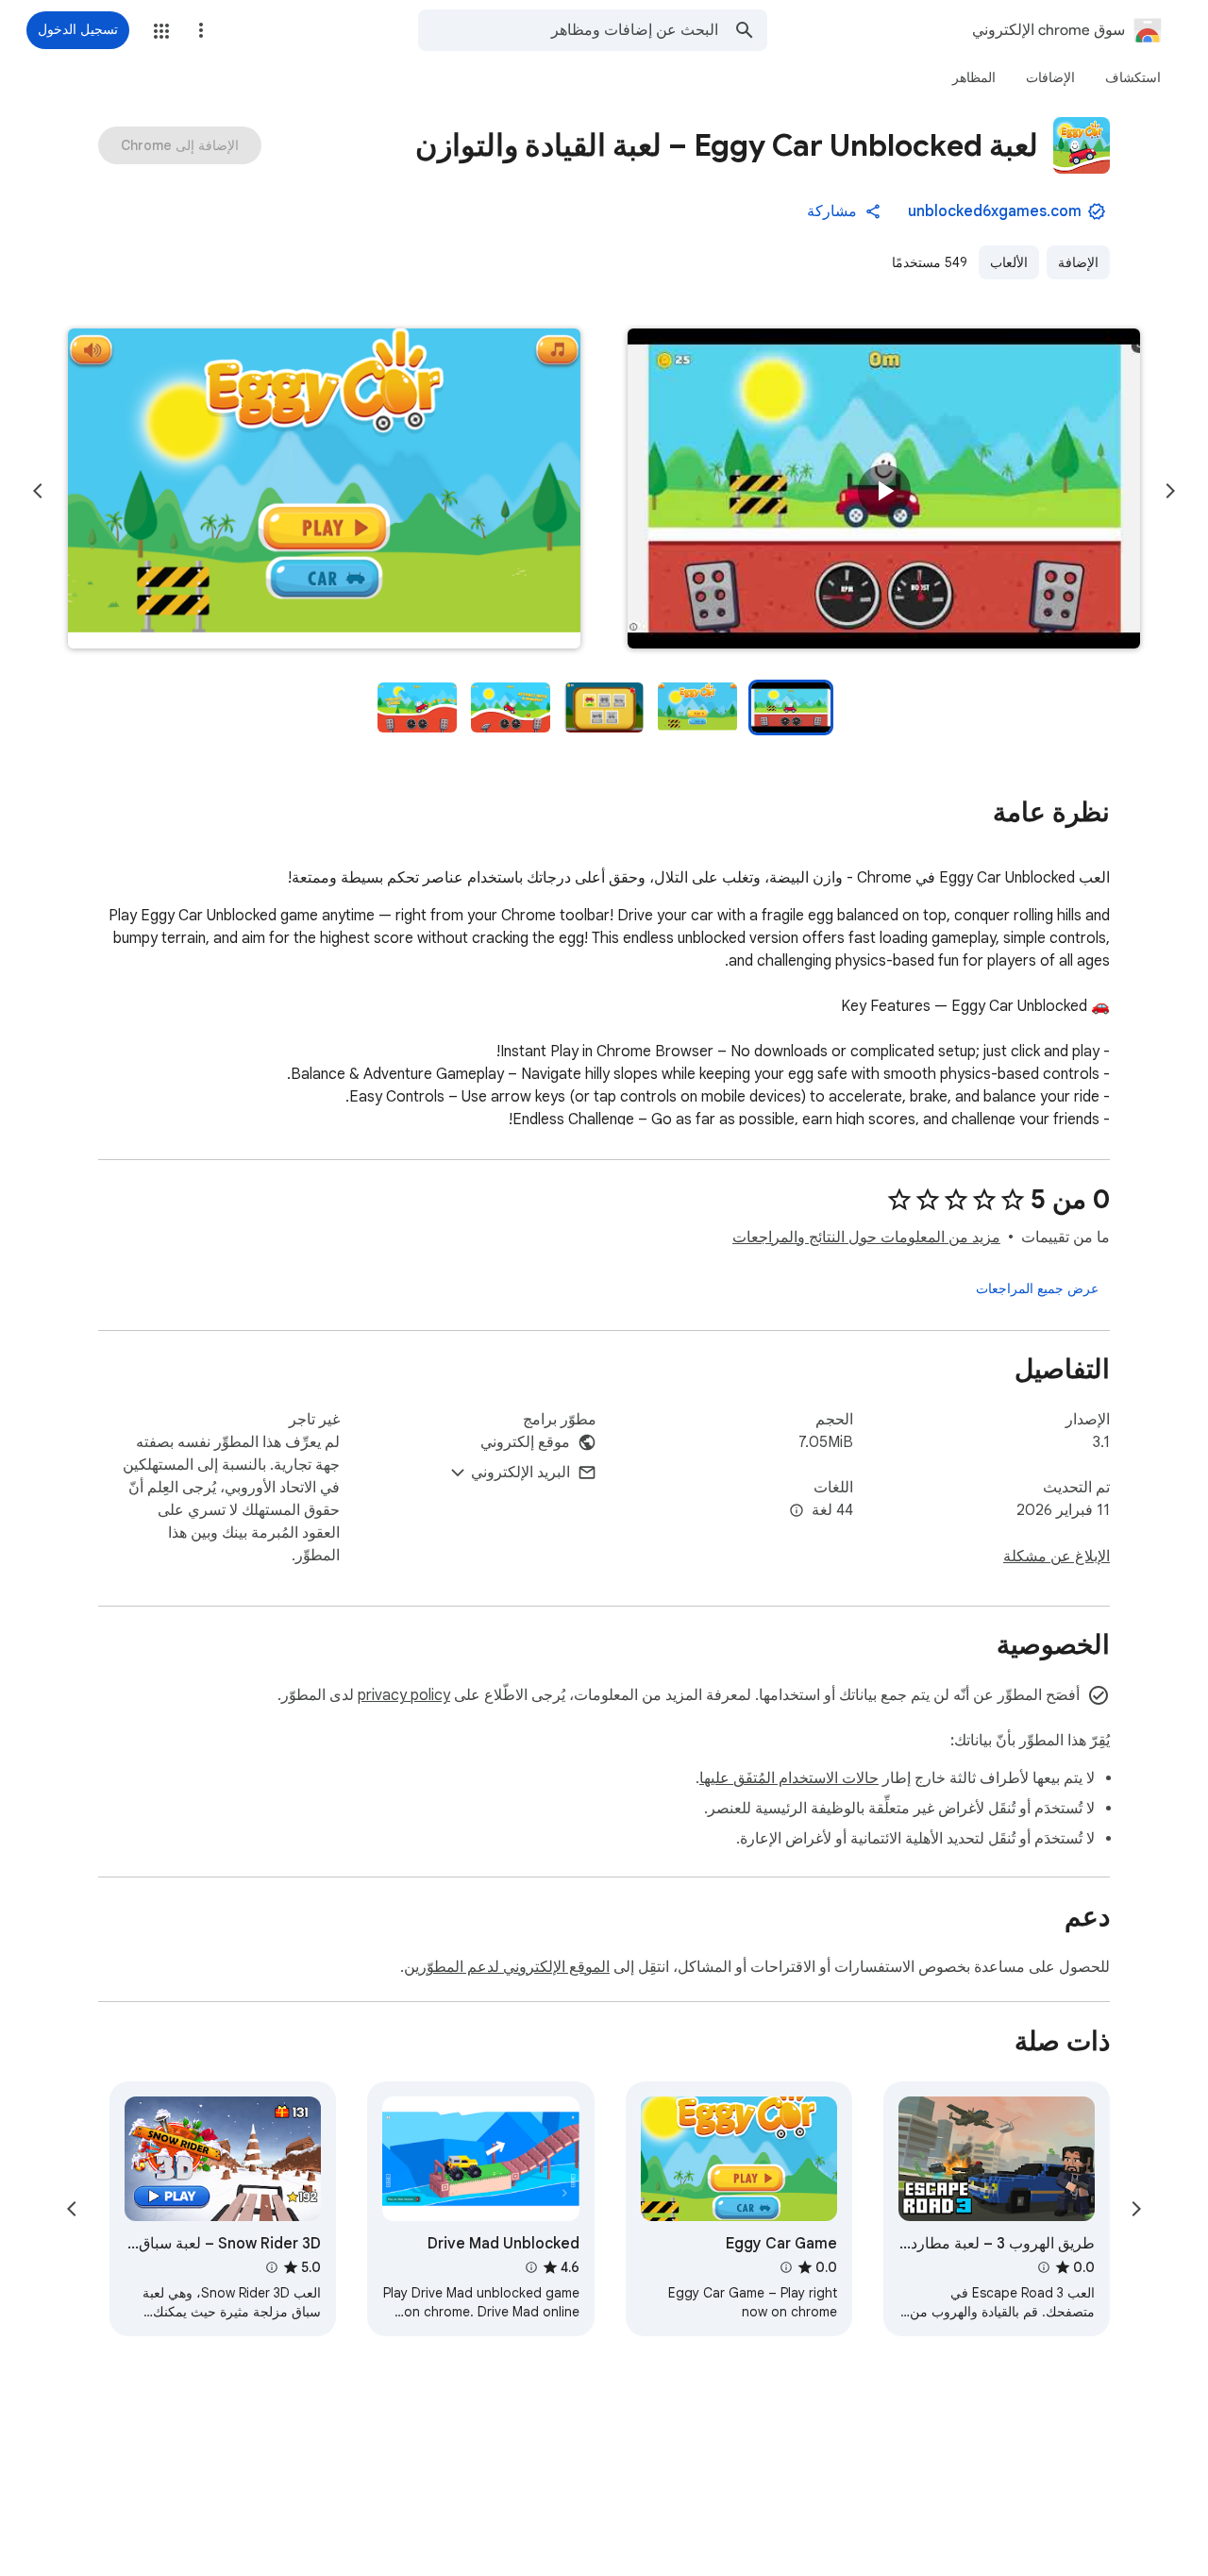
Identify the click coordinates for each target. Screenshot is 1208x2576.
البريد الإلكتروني (520, 1473)
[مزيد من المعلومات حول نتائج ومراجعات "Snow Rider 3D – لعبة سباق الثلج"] (272, 2267)
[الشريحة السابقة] (1170, 491)
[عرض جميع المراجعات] (1037, 1288)
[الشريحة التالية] (38, 491)
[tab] (1133, 77)
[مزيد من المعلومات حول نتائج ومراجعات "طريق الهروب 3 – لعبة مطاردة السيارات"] (1044, 2267)
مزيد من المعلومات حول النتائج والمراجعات (866, 1237)
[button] (161, 31)
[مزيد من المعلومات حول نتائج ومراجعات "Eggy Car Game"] (786, 2267)
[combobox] (568, 30)
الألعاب (1009, 262)
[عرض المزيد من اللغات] (797, 1511)
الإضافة (1078, 262)
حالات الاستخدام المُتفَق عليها (789, 1778)
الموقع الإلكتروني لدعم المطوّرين (507, 1967)
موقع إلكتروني (525, 1442)
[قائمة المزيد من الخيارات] (201, 30)
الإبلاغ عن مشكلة (1057, 1557)
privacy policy (404, 1695)
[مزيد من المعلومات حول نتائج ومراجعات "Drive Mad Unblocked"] (530, 2267)
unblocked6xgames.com (995, 211)
